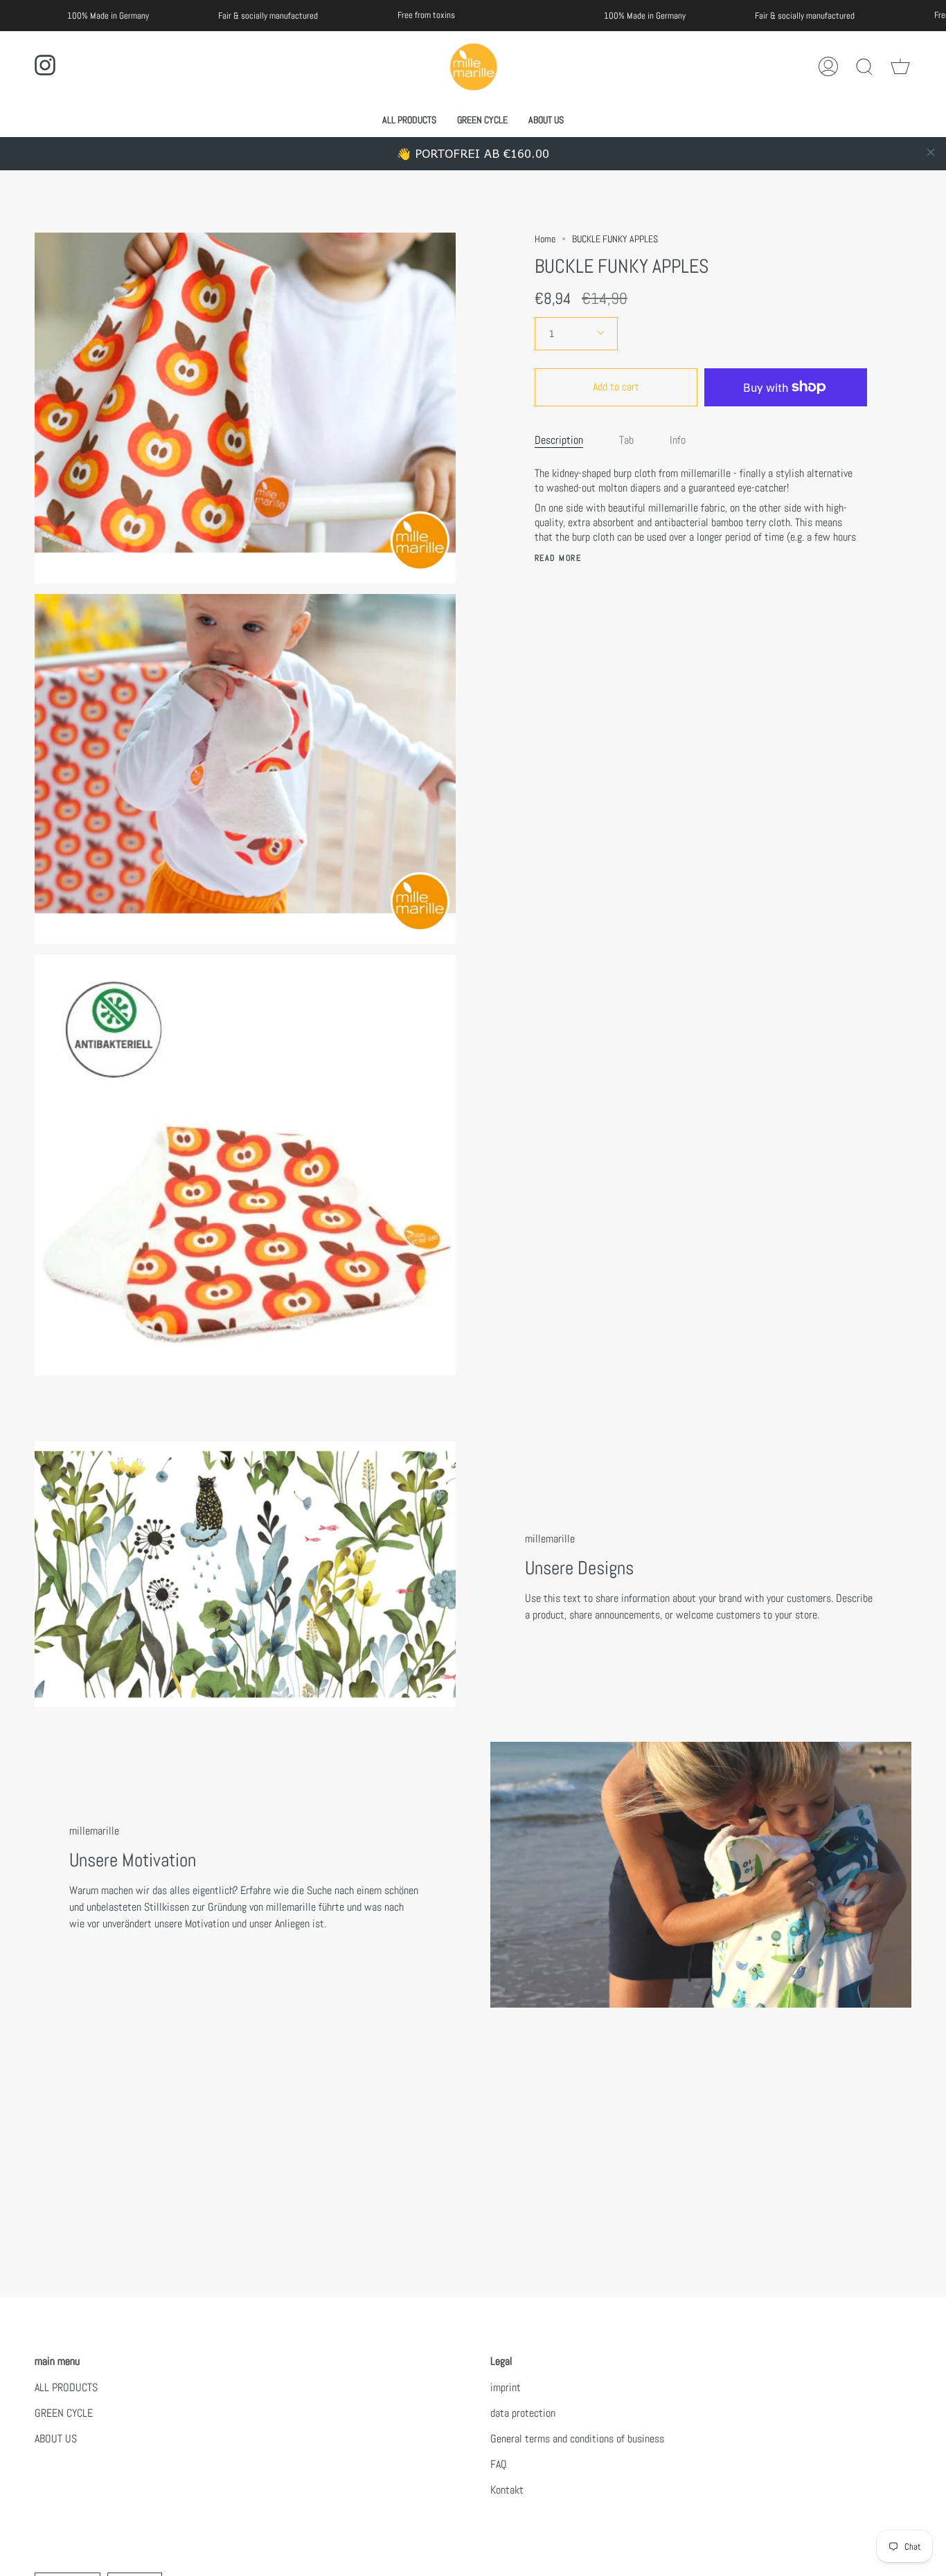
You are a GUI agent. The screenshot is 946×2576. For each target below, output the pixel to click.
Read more (558, 558)
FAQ (499, 2464)
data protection (523, 2413)
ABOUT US (56, 2439)
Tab (626, 440)
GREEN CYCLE (64, 2413)
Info (678, 440)
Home (545, 239)
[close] (931, 152)
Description (559, 440)
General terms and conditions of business (577, 2439)
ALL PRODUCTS (66, 2387)
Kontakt (507, 2490)
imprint (506, 2387)
